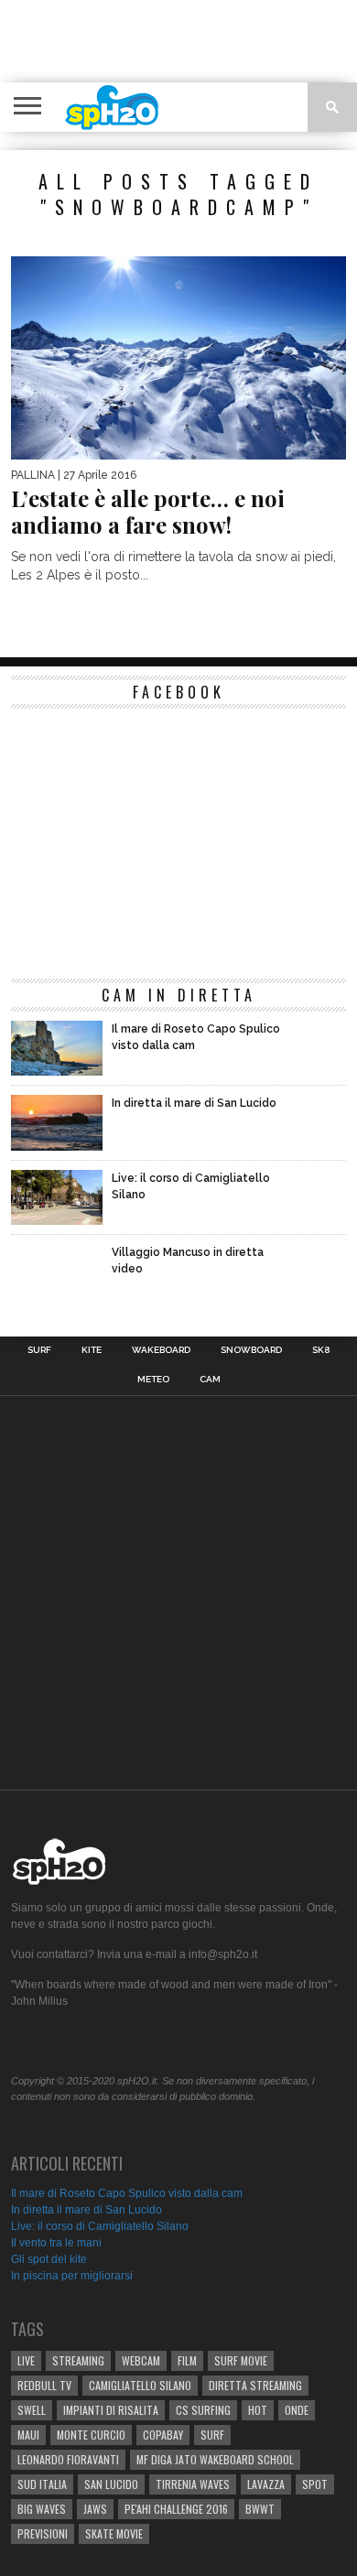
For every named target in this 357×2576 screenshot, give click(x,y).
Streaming (78, 2360)
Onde (297, 2410)
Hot (258, 2410)
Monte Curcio (91, 2435)
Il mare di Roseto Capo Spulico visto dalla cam (127, 2193)
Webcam (141, 2360)
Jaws (95, 2509)
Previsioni (43, 2533)
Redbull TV (44, 2385)
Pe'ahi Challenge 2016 (176, 2509)
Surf (39, 1350)
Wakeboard (161, 1350)
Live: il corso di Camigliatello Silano (100, 2226)
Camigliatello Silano (140, 2385)
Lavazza (266, 2484)
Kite (92, 1350)
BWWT (260, 2509)
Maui (28, 2435)
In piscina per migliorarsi (72, 2276)
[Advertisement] (185, 41)
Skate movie (114, 2533)
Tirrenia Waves (193, 2484)
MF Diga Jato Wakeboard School (215, 2459)
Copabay (163, 2435)
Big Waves (42, 2509)
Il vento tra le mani (56, 2243)
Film (187, 2360)
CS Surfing (203, 2410)
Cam (210, 1380)
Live (26, 2360)
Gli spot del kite (49, 2259)
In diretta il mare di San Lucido (87, 2210)
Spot (315, 2484)
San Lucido (111, 2484)
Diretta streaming (255, 2385)
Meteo (153, 1380)
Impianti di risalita (111, 2410)
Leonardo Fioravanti (68, 2459)
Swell (32, 2410)
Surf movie (241, 2360)
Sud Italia (42, 2484)
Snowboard (251, 1350)
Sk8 (321, 1350)
